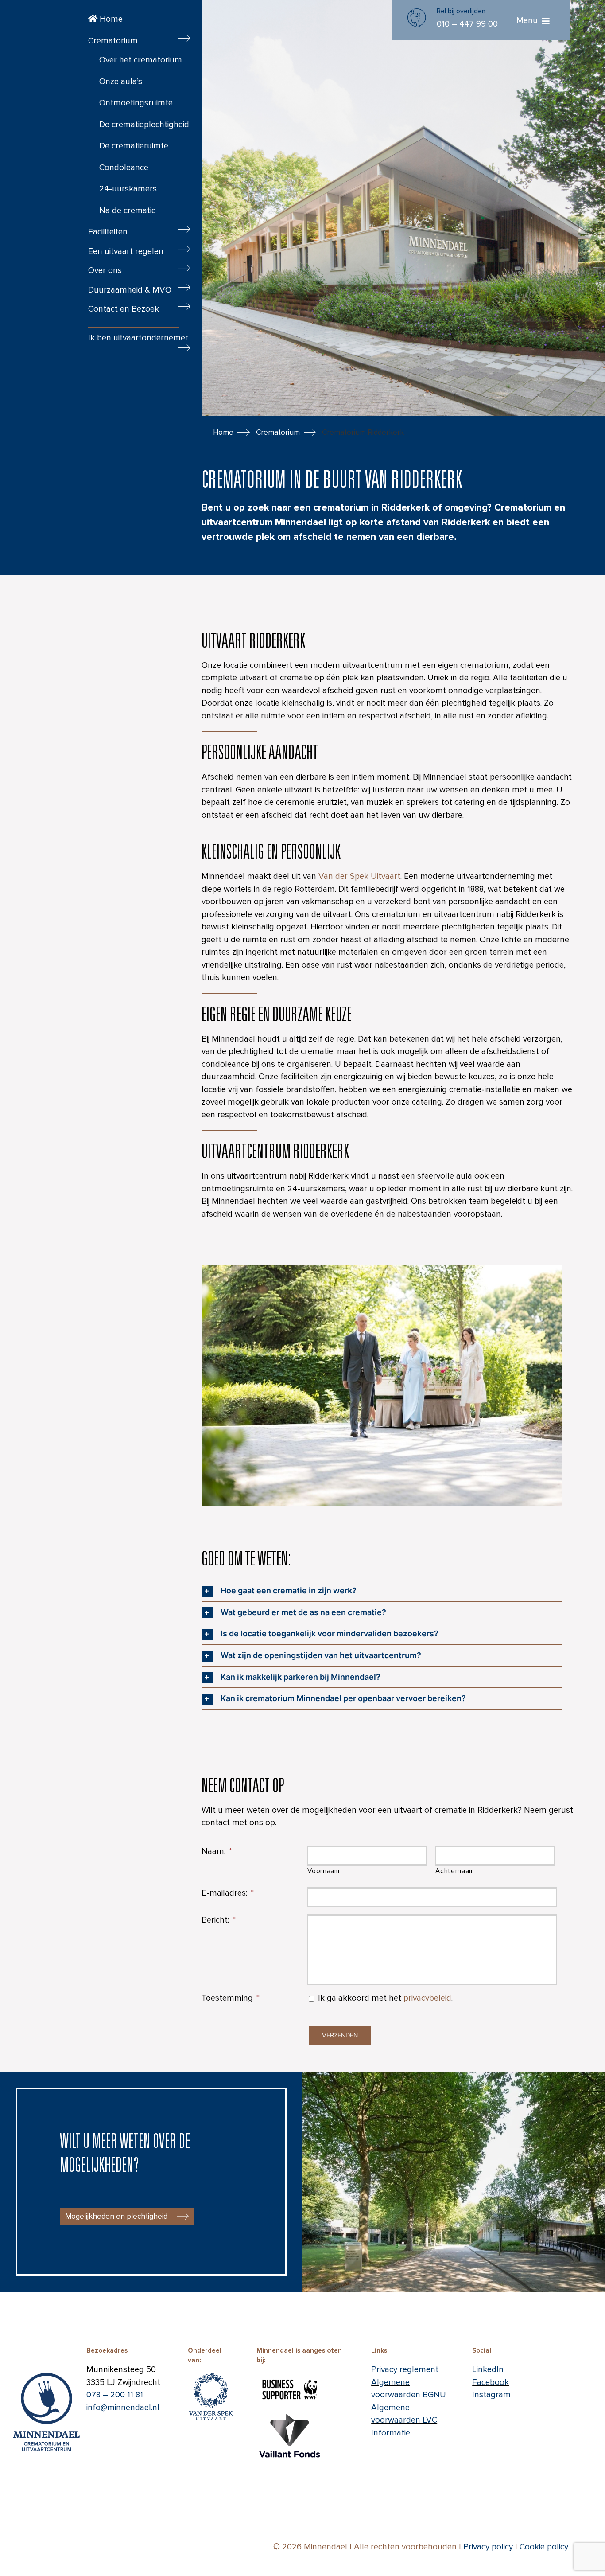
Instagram (491, 2395)
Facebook (491, 2383)
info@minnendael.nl (123, 2408)
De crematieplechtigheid (144, 125)
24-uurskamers (128, 189)
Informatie (391, 2433)
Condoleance (124, 168)
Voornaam (323, 1871)
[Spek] (211, 2370)
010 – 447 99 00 (467, 24)
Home (110, 19)
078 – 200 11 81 (115, 2395)
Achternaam (455, 1871)
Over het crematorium (141, 60)
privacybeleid (427, 1998)
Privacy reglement (405, 2370)
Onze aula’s (121, 82)
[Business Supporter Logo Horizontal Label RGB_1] (290, 2379)
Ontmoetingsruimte (136, 103)
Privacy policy (488, 2547)
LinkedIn (488, 2370)
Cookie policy (544, 2547)
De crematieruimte (134, 146)
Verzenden (340, 2035)
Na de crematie (128, 211)
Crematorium (278, 432)
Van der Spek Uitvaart (359, 876)
